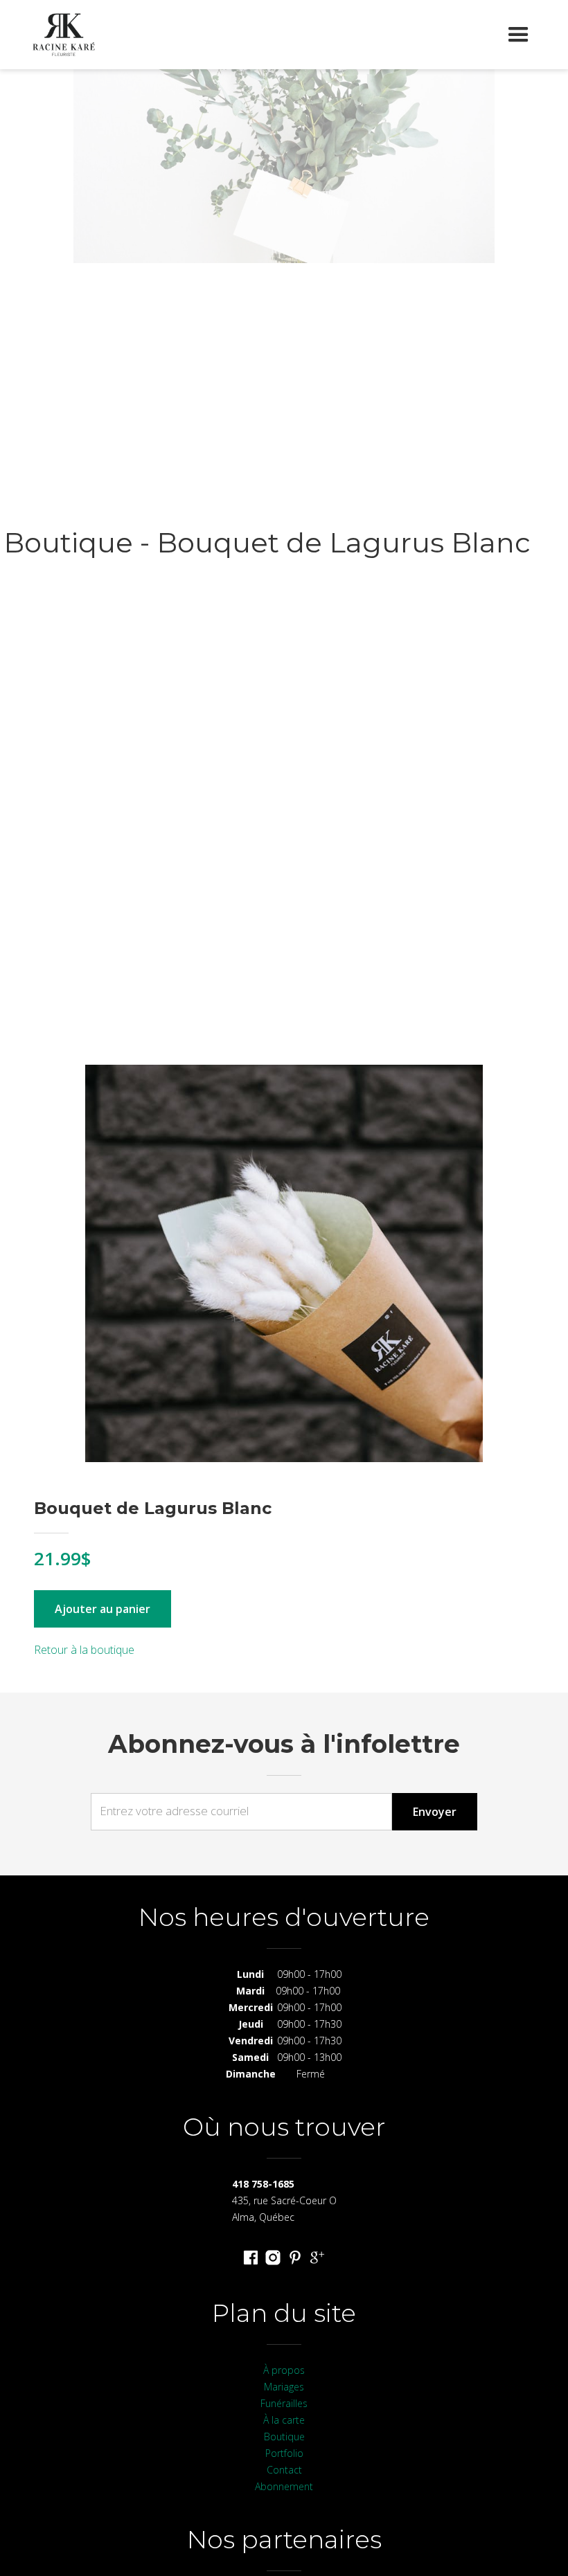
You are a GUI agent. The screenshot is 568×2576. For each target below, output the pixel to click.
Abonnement (284, 2486)
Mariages (284, 2387)
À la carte (284, 2420)
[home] (64, 35)
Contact (284, 2470)
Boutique (284, 2437)
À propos (284, 2370)
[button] (518, 35)
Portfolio (284, 2453)
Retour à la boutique (84, 1650)
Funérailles (284, 2403)
